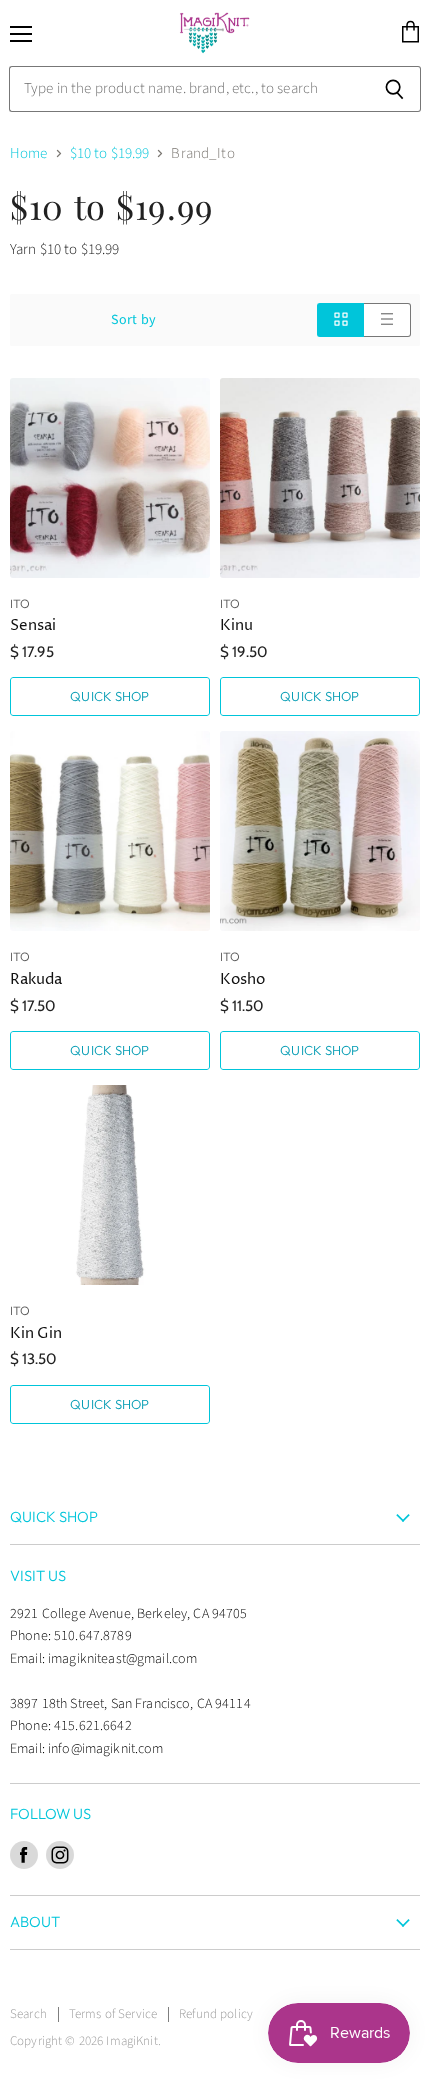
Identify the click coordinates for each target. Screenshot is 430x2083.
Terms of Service (113, 2014)
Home (29, 153)
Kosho (242, 979)
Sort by (133, 320)
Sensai (33, 625)
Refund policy (216, 2014)
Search (28, 2014)
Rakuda (36, 979)
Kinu (236, 625)
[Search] (394, 89)
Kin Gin (36, 1333)
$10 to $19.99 (110, 153)
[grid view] (340, 319)
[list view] (387, 319)
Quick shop (109, 696)
